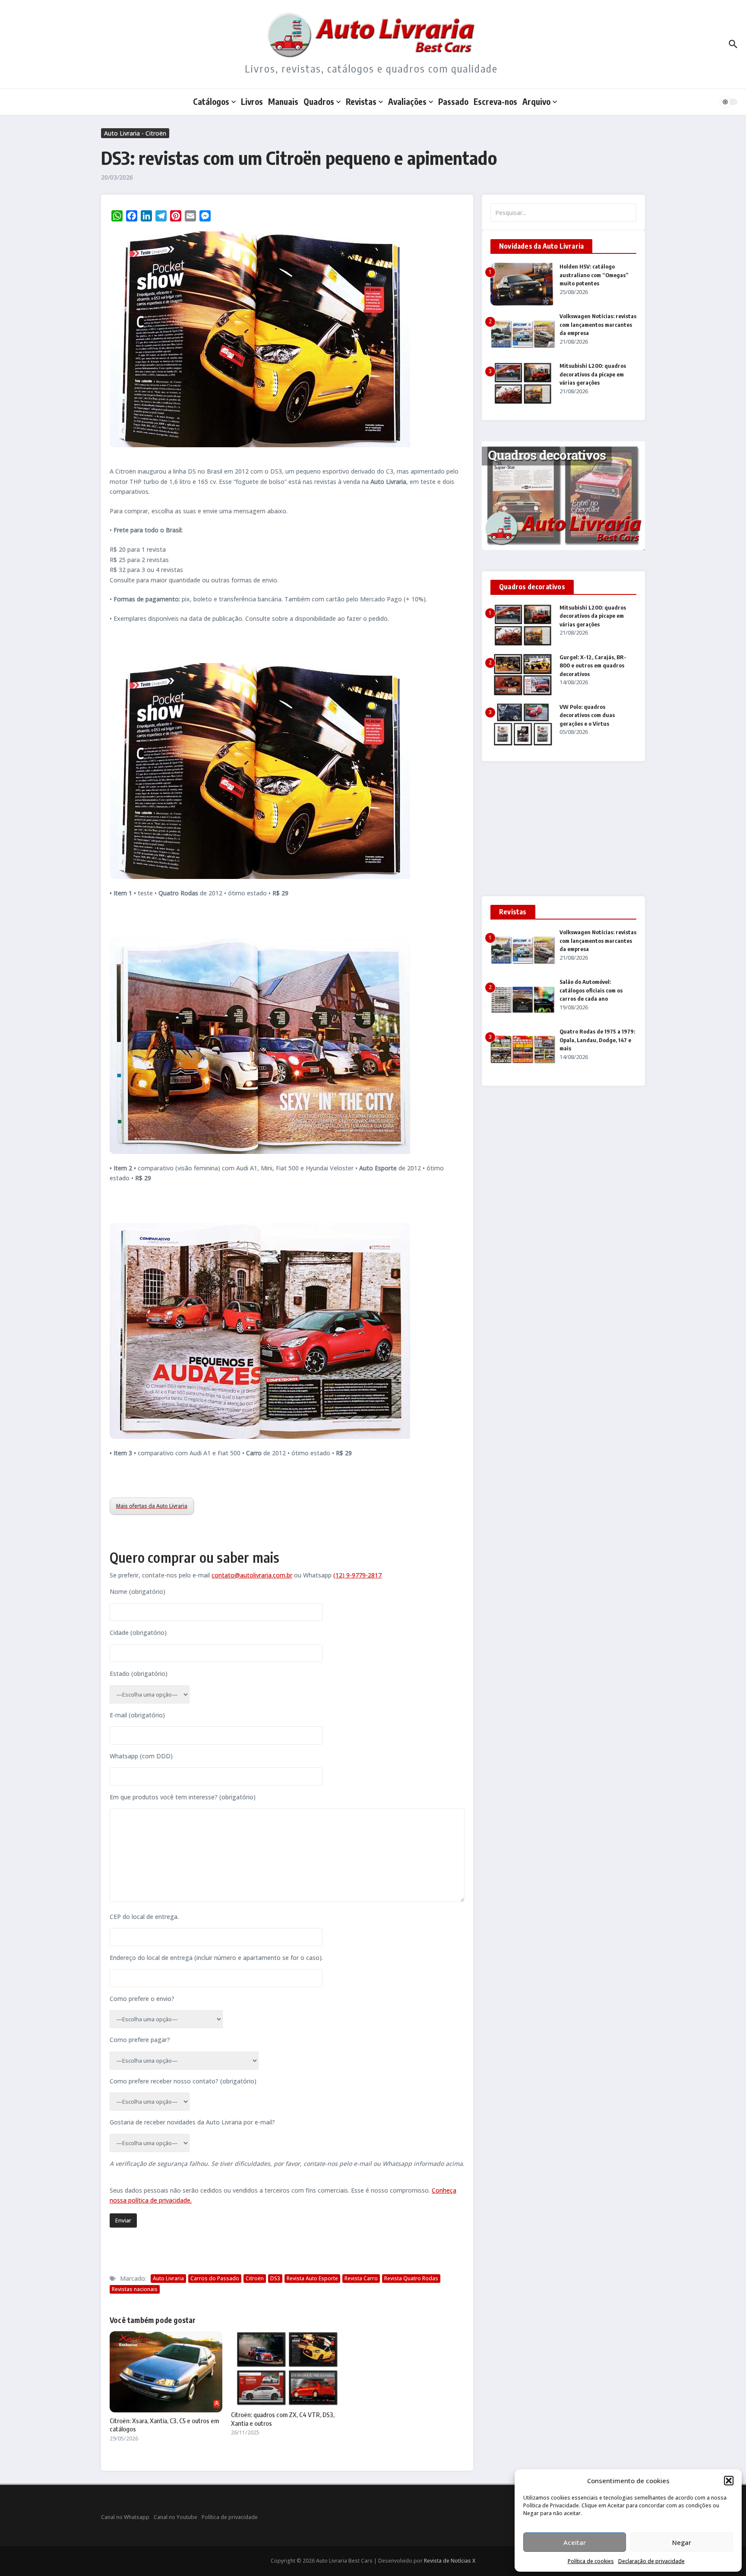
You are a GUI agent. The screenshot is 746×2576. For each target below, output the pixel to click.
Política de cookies (591, 2561)
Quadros (319, 101)
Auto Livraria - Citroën (135, 133)
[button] (729, 2481)
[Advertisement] (563, 832)
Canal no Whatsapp (125, 2517)
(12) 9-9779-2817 (357, 1575)
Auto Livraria (168, 2278)
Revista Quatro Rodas (411, 2278)
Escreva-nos (495, 101)
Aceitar (575, 2542)
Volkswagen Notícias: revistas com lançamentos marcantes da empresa (598, 324)
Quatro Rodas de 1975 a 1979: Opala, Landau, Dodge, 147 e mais (597, 1040)
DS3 (275, 2278)
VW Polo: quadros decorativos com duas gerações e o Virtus (587, 715)
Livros (252, 101)
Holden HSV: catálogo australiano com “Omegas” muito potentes (594, 275)
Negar (682, 2542)
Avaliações (407, 101)
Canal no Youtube (175, 2517)
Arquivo (536, 101)
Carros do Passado (215, 2278)
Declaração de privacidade (651, 2561)
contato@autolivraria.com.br (252, 1575)
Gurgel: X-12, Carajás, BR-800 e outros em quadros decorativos (593, 665)
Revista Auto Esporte (312, 2278)
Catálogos (211, 101)
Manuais (283, 101)
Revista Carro (361, 2278)
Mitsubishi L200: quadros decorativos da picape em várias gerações (593, 374)
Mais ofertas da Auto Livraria (152, 1506)
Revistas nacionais (135, 2289)
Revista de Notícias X (450, 2561)
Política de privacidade (230, 2517)
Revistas (361, 101)
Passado (453, 101)
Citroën (255, 2278)
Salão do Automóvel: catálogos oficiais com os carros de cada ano (591, 990)
